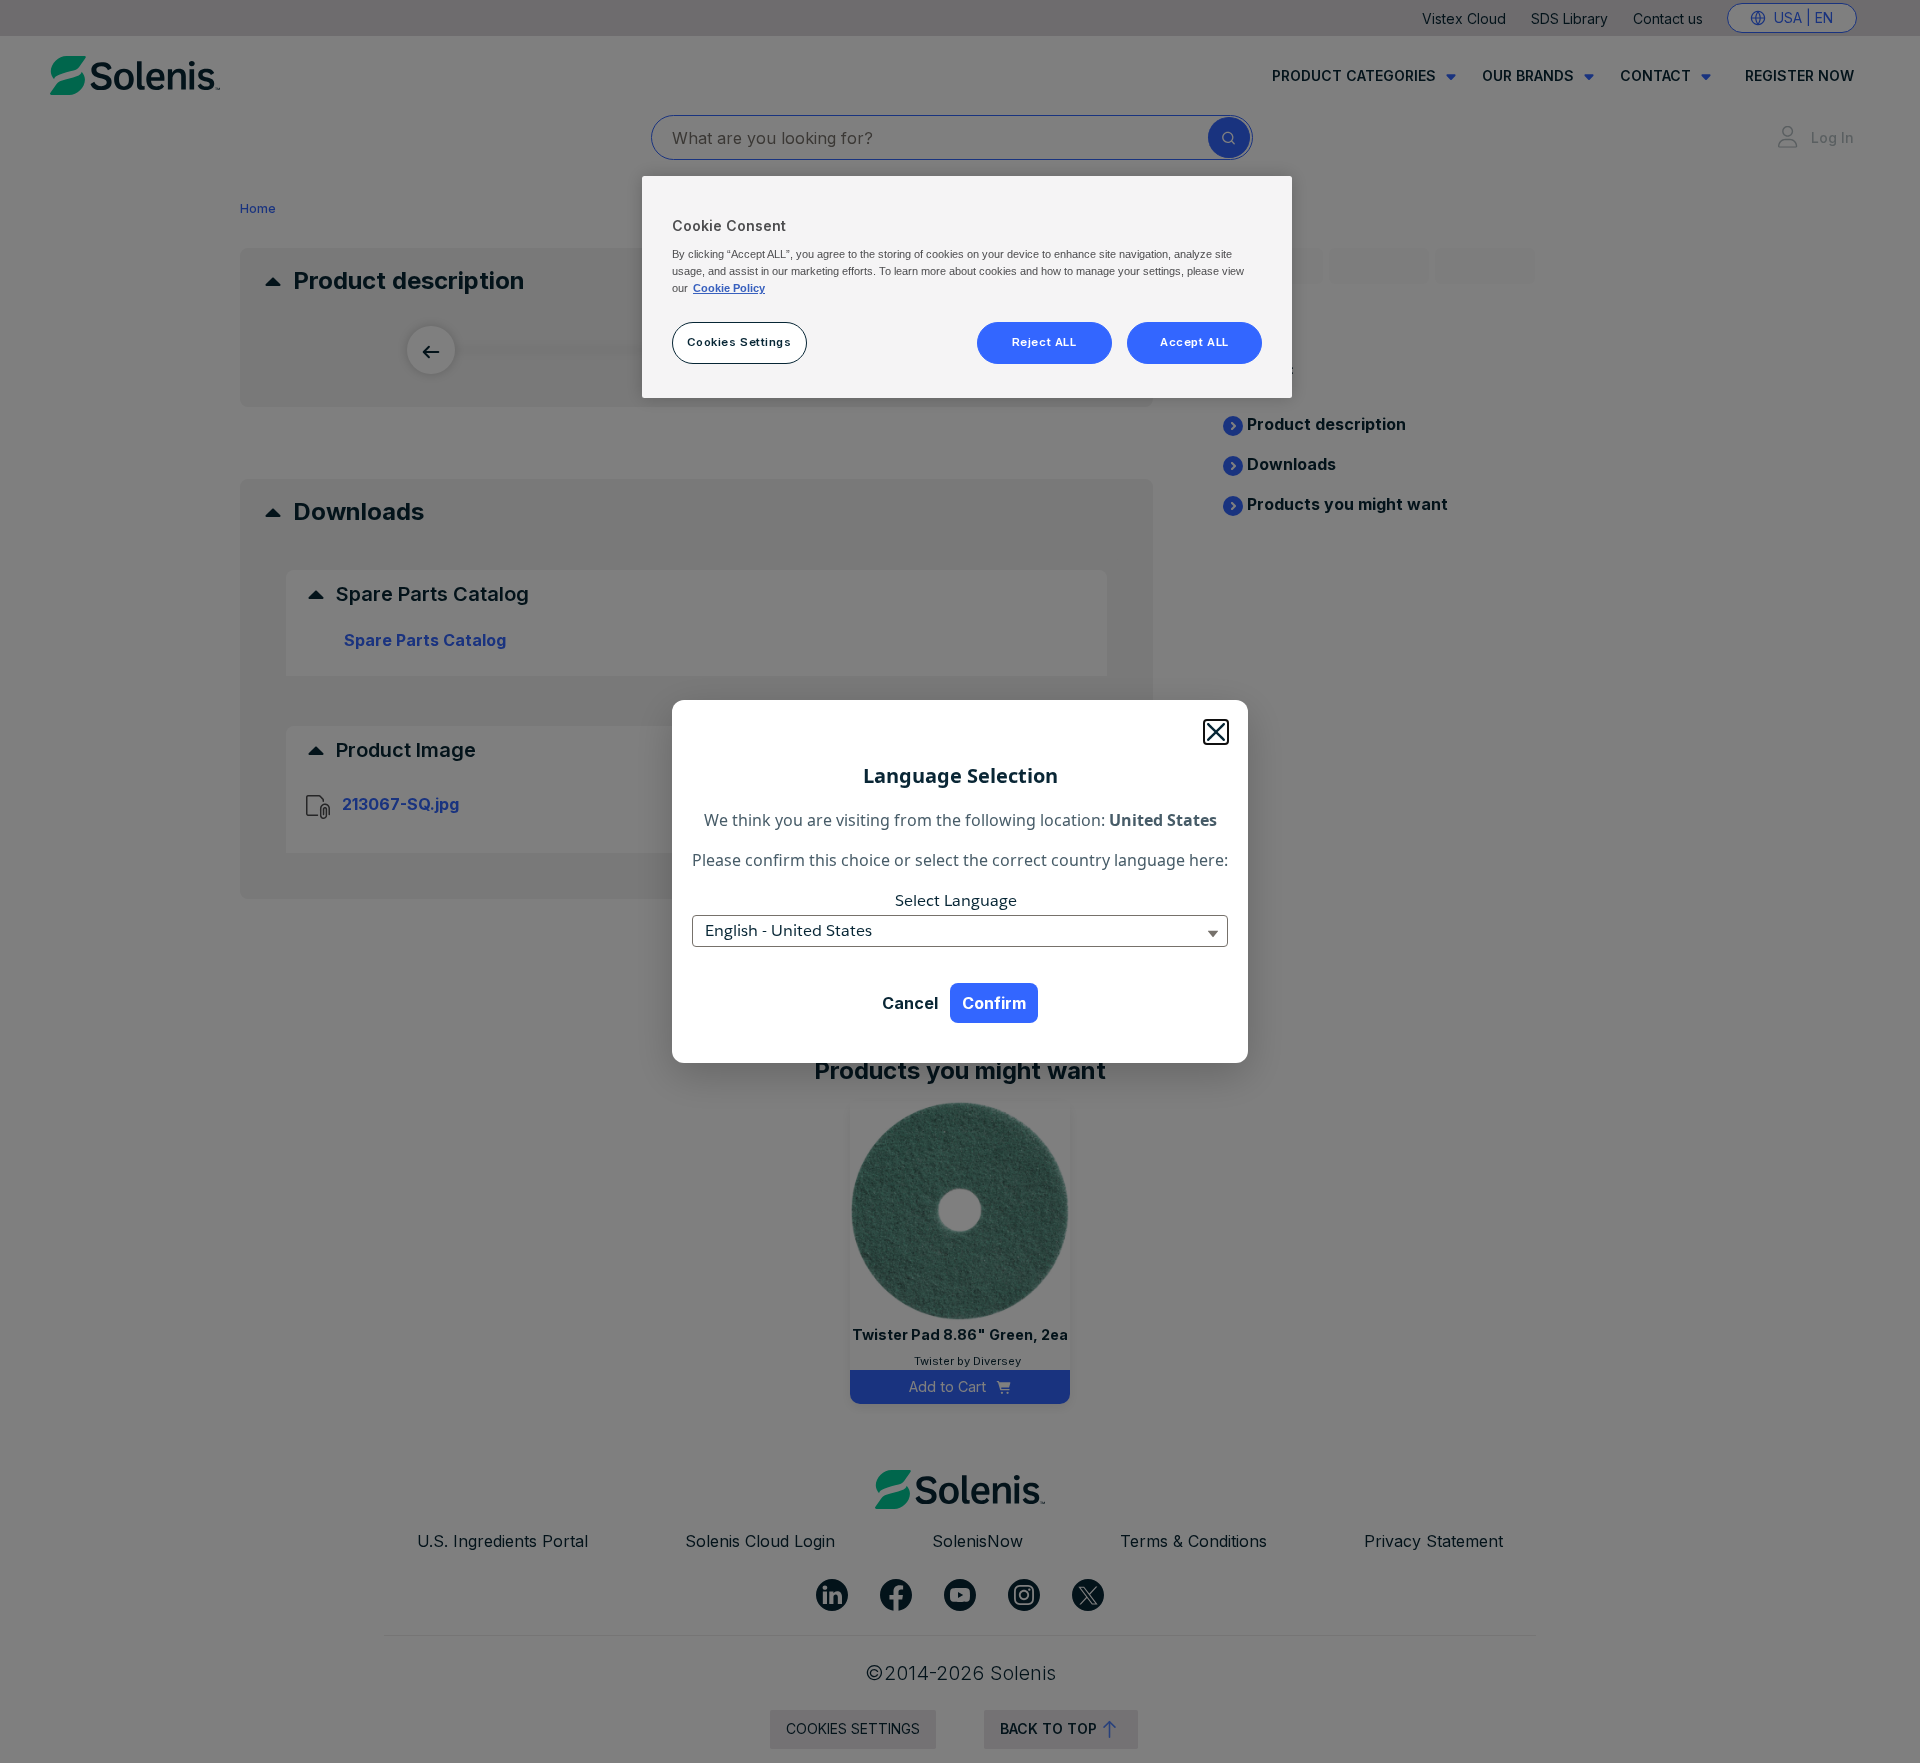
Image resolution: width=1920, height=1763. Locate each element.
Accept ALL (1194, 342)
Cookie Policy (729, 288)
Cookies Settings (739, 342)
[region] (967, 287)
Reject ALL (1044, 342)
